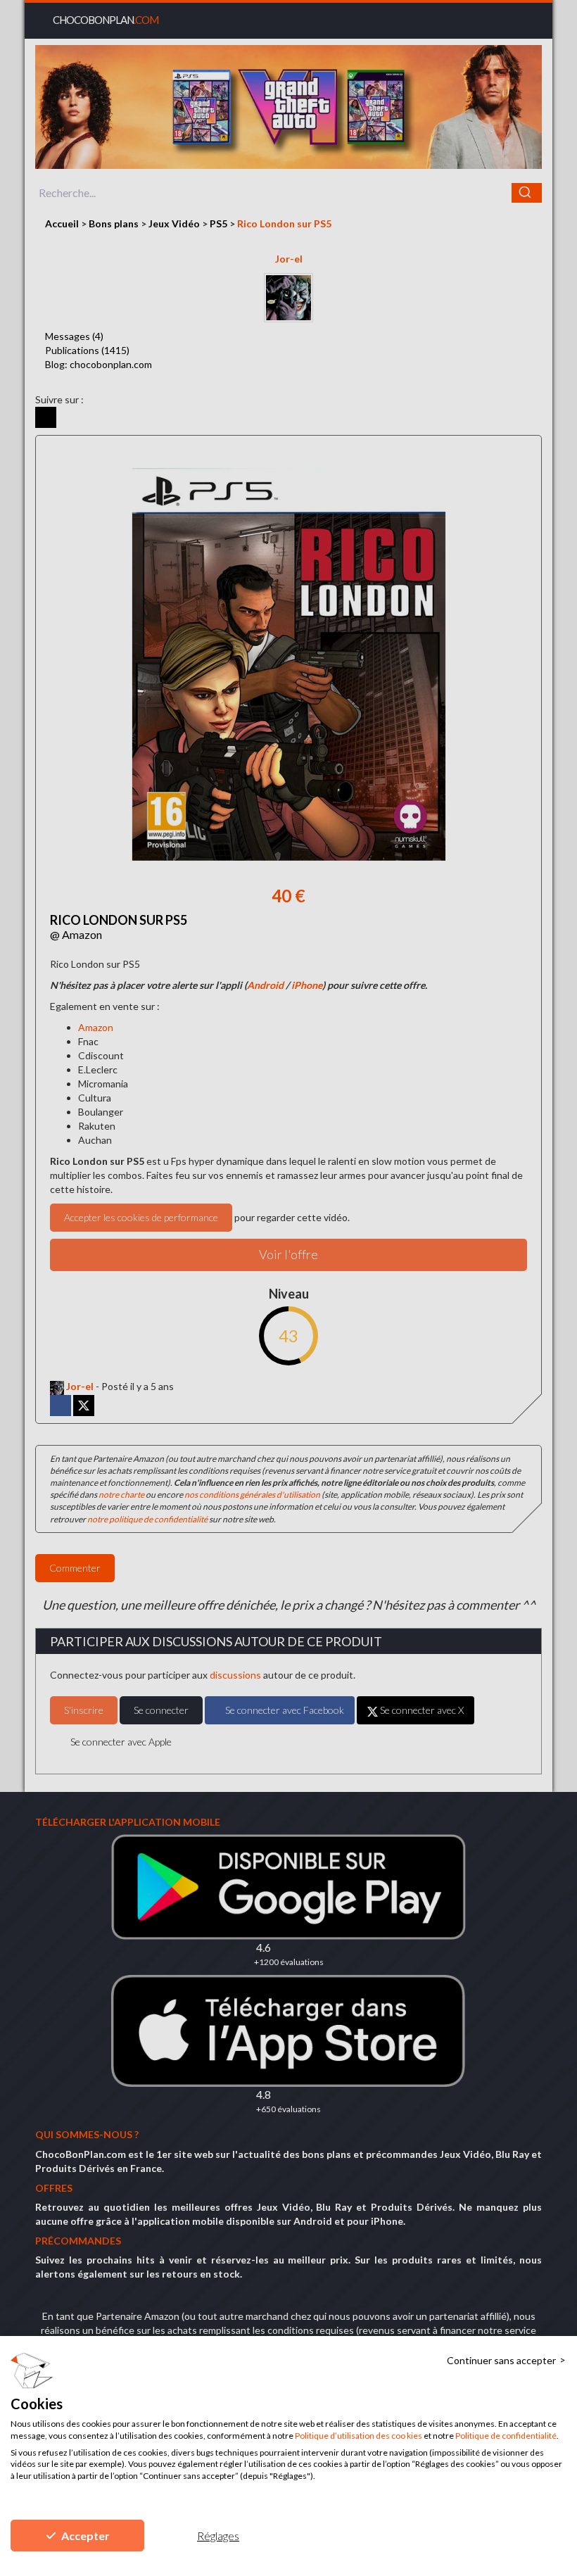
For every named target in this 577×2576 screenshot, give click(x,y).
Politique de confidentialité (506, 2436)
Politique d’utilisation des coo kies (359, 2436)
